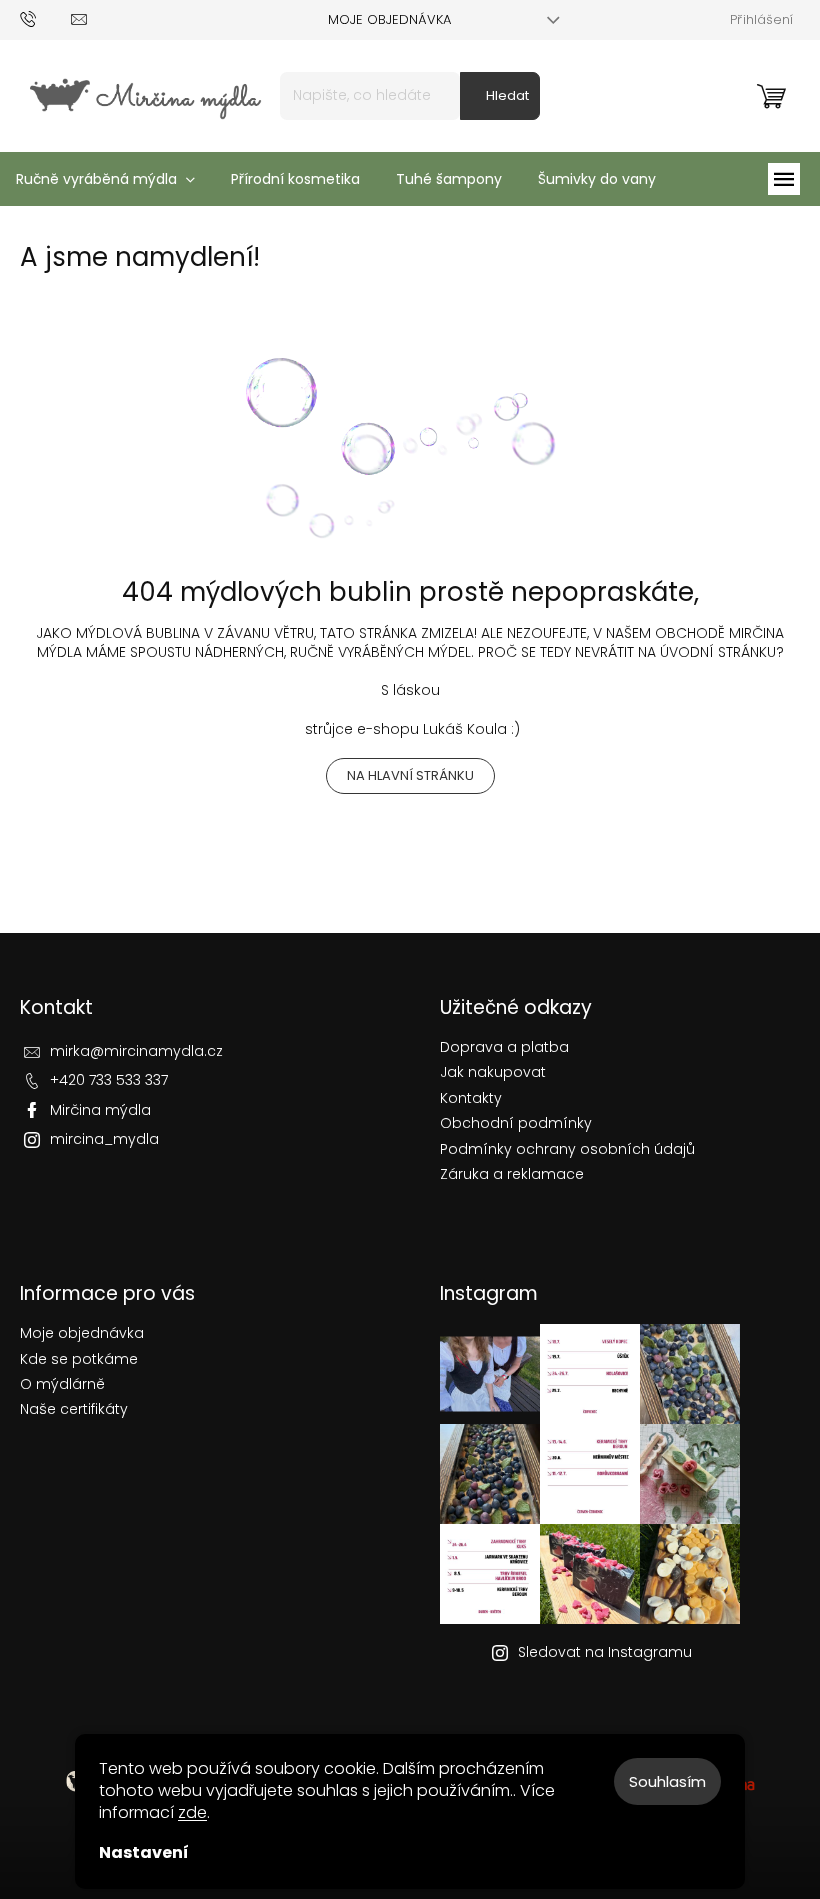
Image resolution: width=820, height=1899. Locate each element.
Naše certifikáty (74, 1409)
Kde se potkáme (79, 1359)
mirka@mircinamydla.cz (136, 1051)
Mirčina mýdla (100, 1110)
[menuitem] (295, 179)
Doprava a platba (504, 1047)
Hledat (507, 95)
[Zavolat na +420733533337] (45, 18)
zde (192, 1812)
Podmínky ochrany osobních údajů (567, 1149)
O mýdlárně (62, 1384)
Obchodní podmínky (516, 1123)
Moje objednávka (389, 19)
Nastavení (144, 1852)
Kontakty (471, 1098)
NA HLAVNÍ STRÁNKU (410, 775)
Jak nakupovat (493, 1072)
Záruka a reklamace (512, 1174)
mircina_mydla (104, 1139)
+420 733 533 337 (109, 1080)
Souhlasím (667, 1781)
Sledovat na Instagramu (605, 1652)
